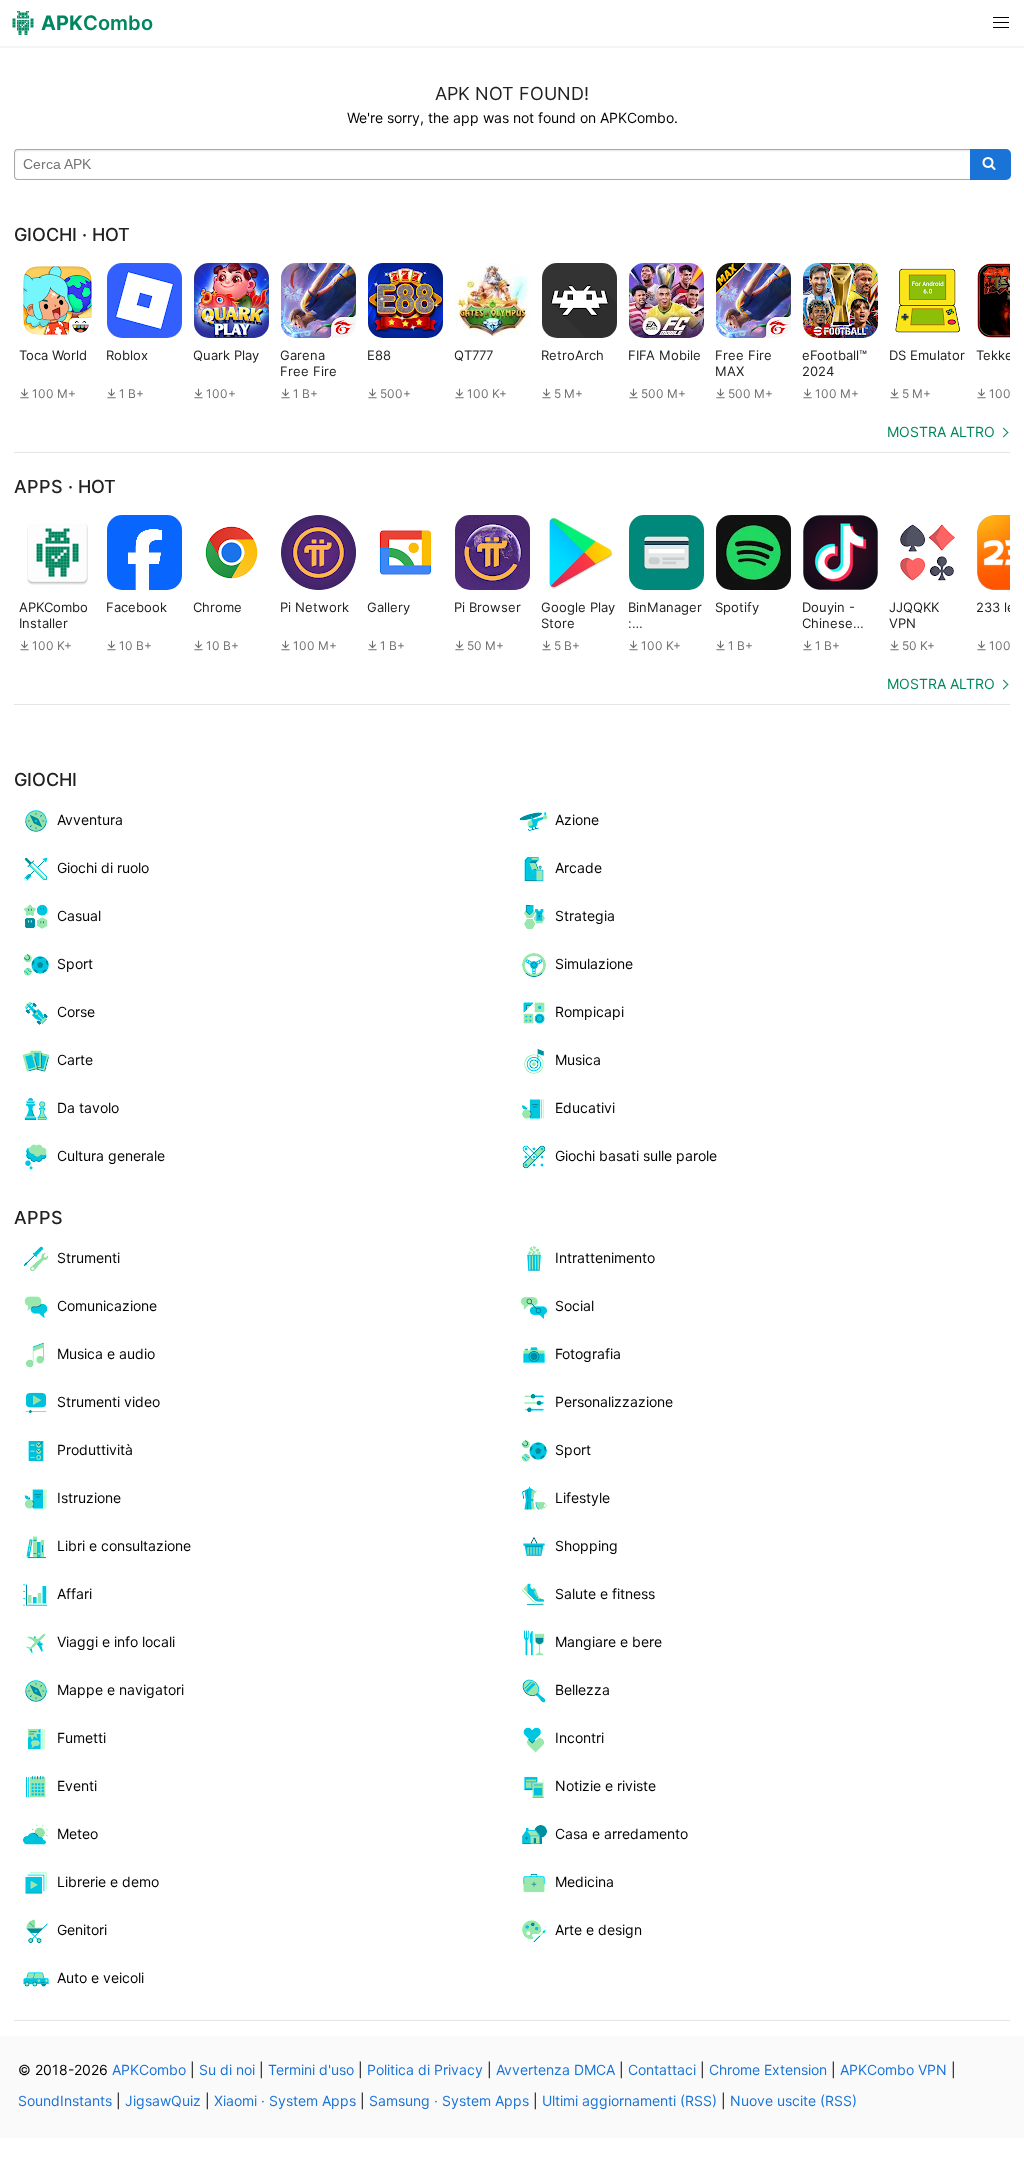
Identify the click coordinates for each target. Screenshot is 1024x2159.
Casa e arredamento (621, 1833)
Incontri (579, 1737)
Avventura (90, 819)
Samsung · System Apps (449, 2100)
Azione (577, 819)
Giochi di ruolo (103, 867)
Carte (75, 1059)
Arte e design (598, 1929)
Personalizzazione (614, 1401)
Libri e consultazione (124, 1545)
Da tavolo (88, 1107)
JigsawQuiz (163, 2100)
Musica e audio (106, 1353)
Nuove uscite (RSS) (793, 2100)
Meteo (77, 1833)
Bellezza (582, 1689)
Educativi (585, 1107)
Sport (75, 963)
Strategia (585, 915)
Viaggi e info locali (116, 1641)
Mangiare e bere (608, 1641)
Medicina (584, 1881)
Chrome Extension (768, 2069)
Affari (74, 1593)
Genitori (82, 1929)
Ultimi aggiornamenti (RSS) (629, 2100)
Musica (578, 1059)
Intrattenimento (605, 1257)
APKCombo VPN (893, 2069)
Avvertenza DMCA (555, 2069)
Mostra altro (941, 431)
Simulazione (594, 963)
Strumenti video (108, 1401)
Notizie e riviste (605, 1785)
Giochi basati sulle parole (636, 1155)
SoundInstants (65, 2100)
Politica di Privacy (425, 2069)
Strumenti (88, 1257)
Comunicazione (107, 1305)
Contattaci (662, 2069)
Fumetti (81, 1737)
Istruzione (89, 1497)
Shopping (586, 1545)
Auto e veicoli (100, 1977)
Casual (79, 915)
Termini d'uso (311, 2069)
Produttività (95, 1449)
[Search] (990, 165)
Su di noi (227, 2069)
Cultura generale (111, 1155)
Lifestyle (582, 1497)
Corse (76, 1011)
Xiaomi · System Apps (285, 2100)
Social (574, 1305)
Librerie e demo (108, 1881)
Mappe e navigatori (120, 1689)
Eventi (77, 1785)
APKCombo (149, 2069)
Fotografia (588, 1353)
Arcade (578, 867)
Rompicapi (589, 1011)
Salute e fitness (605, 1593)
